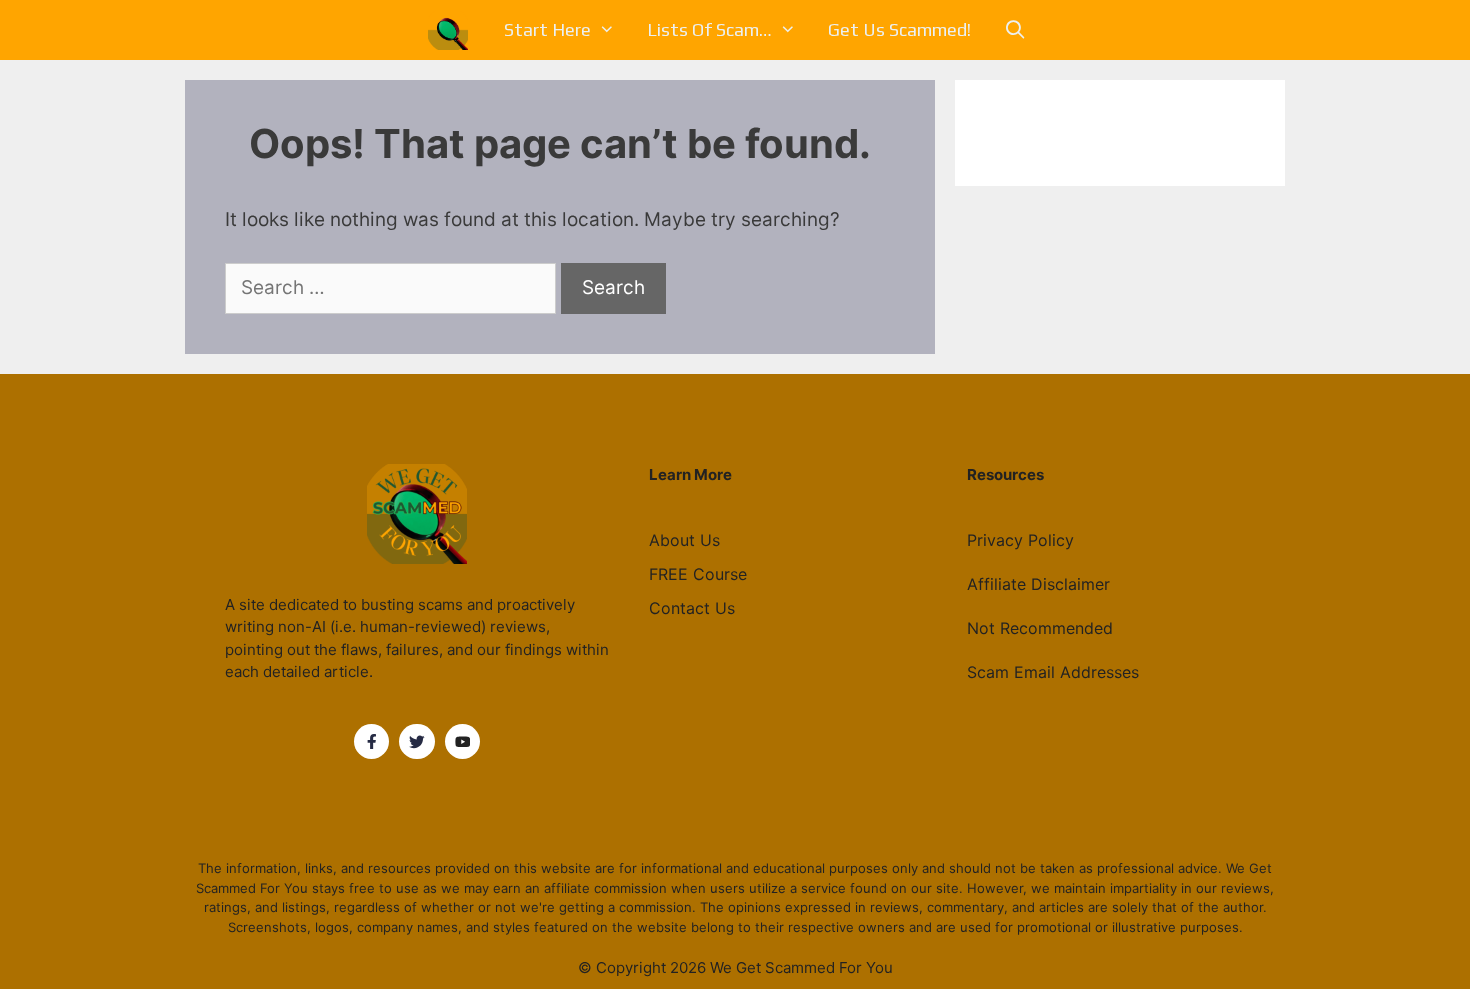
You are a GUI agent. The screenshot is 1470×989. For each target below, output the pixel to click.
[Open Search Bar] (1014, 30)
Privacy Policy (1020, 540)
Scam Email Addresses (1053, 672)
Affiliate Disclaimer (1038, 584)
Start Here (547, 29)
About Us (684, 540)
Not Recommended (1040, 628)
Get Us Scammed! (899, 29)
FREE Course (698, 574)
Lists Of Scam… (709, 29)
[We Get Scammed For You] (453, 30)
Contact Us (692, 608)
